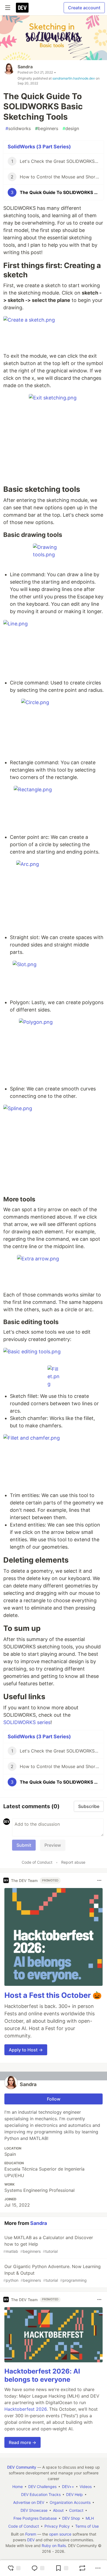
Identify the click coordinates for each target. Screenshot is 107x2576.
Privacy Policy (57, 2526)
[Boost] (82, 2568)
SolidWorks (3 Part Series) (39, 147)
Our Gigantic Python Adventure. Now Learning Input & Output (52, 2273)
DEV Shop (71, 2518)
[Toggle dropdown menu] (99, 1880)
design (71, 128)
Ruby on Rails (54, 2546)
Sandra (25, 67)
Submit (24, 1845)
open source (60, 2534)
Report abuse (73, 1862)
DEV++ (68, 2487)
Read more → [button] (22, 2442)
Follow (54, 2099)
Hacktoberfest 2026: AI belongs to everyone (42, 2375)
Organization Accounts (70, 2502)
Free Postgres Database (35, 2518)
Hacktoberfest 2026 (26, 2409)
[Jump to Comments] (38, 2568)
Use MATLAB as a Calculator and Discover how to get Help (48, 2244)
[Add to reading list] (62, 2568)
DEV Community (22, 2467)
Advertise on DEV (29, 2502)
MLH (90, 2518)
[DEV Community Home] (22, 8)
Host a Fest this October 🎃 (53, 1995)
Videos (86, 2487)
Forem (31, 2534)
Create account (84, 8)
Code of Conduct (37, 1862)
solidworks (18, 128)
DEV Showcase (34, 2510)
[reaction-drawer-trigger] (14, 2568)
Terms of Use (87, 2526)
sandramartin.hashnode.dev (74, 78)
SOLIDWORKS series (27, 1722)
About (58, 2510)
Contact (76, 2510)
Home (18, 2487)
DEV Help (74, 2494)
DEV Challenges (42, 2487)
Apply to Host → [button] (26, 2050)
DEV (31, 2540)
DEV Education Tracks (41, 2494)
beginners (47, 128)
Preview (53, 1845)
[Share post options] (98, 2568)
